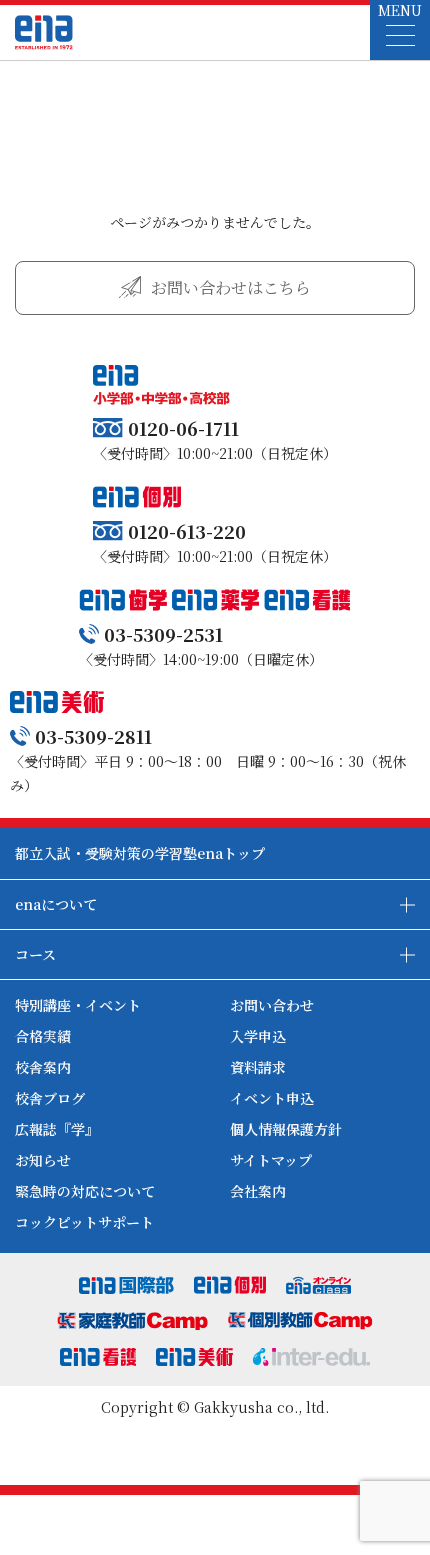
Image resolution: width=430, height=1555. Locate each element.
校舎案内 (43, 1067)
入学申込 (258, 1036)
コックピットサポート (84, 1222)
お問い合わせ (272, 1005)
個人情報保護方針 (286, 1129)
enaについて (56, 904)
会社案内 (258, 1191)
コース (35, 954)
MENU (400, 10)
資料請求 (258, 1067)
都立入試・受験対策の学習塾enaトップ (140, 853)
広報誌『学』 (57, 1129)
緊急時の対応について (85, 1191)
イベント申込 (272, 1098)
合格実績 (43, 1036)
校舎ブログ (50, 1098)
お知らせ (43, 1160)
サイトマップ (271, 1160)
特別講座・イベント (78, 1005)
